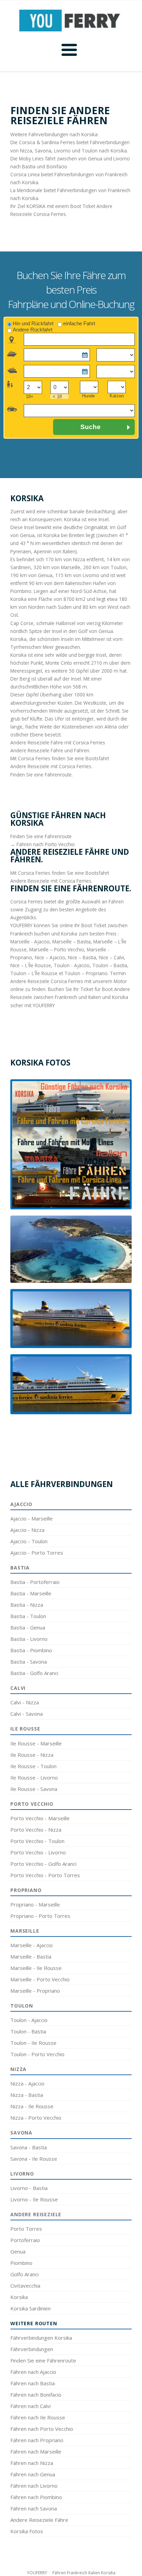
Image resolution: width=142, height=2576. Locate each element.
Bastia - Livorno (29, 1639)
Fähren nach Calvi (31, 2406)
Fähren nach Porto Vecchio (42, 2429)
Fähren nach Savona (34, 2508)
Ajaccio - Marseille (32, 1518)
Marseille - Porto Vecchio (40, 1979)
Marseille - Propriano (35, 1991)
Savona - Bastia (29, 2147)
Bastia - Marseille (31, 1593)
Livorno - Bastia (29, 2188)
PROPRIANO (26, 1890)
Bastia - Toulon (28, 1616)
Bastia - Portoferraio (35, 1582)
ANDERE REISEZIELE (36, 2214)
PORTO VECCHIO (32, 1804)
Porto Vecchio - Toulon (37, 1841)
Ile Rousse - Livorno (34, 1777)
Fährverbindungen (32, 2349)
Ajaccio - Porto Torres (37, 1553)
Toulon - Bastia (28, 2031)
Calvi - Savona (27, 1714)
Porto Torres (26, 2229)
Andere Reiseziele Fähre (39, 2520)
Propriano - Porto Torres (40, 1916)
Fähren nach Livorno (34, 2486)
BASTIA (20, 1568)
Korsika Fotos (27, 2531)
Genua (18, 2251)
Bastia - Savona (29, 1662)
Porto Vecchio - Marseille (40, 1818)
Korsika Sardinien (31, 2308)
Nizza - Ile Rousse (32, 2106)
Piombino (21, 2263)
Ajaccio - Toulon (29, 1541)
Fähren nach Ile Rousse (38, 2417)
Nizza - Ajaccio (27, 2083)
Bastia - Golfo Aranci (34, 1673)
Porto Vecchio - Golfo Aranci (43, 1864)
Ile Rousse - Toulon (33, 1766)
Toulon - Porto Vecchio (37, 2054)
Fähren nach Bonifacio (36, 2395)
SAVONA (21, 2133)
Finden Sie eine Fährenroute (43, 2360)
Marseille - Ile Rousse (36, 1968)
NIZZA (18, 2069)
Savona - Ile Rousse (34, 2159)
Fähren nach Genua (33, 2474)
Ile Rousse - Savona (34, 1789)
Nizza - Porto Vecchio (36, 2118)
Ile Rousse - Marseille (36, 1743)
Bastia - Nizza (27, 1605)
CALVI (18, 1688)
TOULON (22, 2006)
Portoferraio (25, 2240)
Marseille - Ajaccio (32, 1945)
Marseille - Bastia (31, 1956)
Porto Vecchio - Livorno (38, 1852)
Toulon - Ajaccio (29, 2020)
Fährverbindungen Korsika (41, 2338)
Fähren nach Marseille (36, 2451)
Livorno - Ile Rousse (34, 2199)
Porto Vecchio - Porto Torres (45, 1875)
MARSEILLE (25, 1931)
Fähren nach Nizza (32, 2463)
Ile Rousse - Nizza (32, 1755)
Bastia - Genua (28, 1627)
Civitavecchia (25, 2286)
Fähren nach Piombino (36, 2497)
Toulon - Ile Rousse (33, 2043)
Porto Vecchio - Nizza (36, 1830)
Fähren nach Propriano (37, 2440)
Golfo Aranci (24, 2274)
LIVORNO (22, 2174)
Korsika (19, 2297)
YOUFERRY (37, 2573)
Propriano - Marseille (35, 1904)
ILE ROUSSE (25, 1729)
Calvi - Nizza (25, 1702)
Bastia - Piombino (31, 1650)
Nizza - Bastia (27, 2095)
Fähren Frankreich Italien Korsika (84, 2573)
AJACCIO (21, 1504)
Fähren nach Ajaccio (33, 2372)
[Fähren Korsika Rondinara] (71, 1249)
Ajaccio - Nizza (27, 1530)
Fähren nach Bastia (33, 2383)
